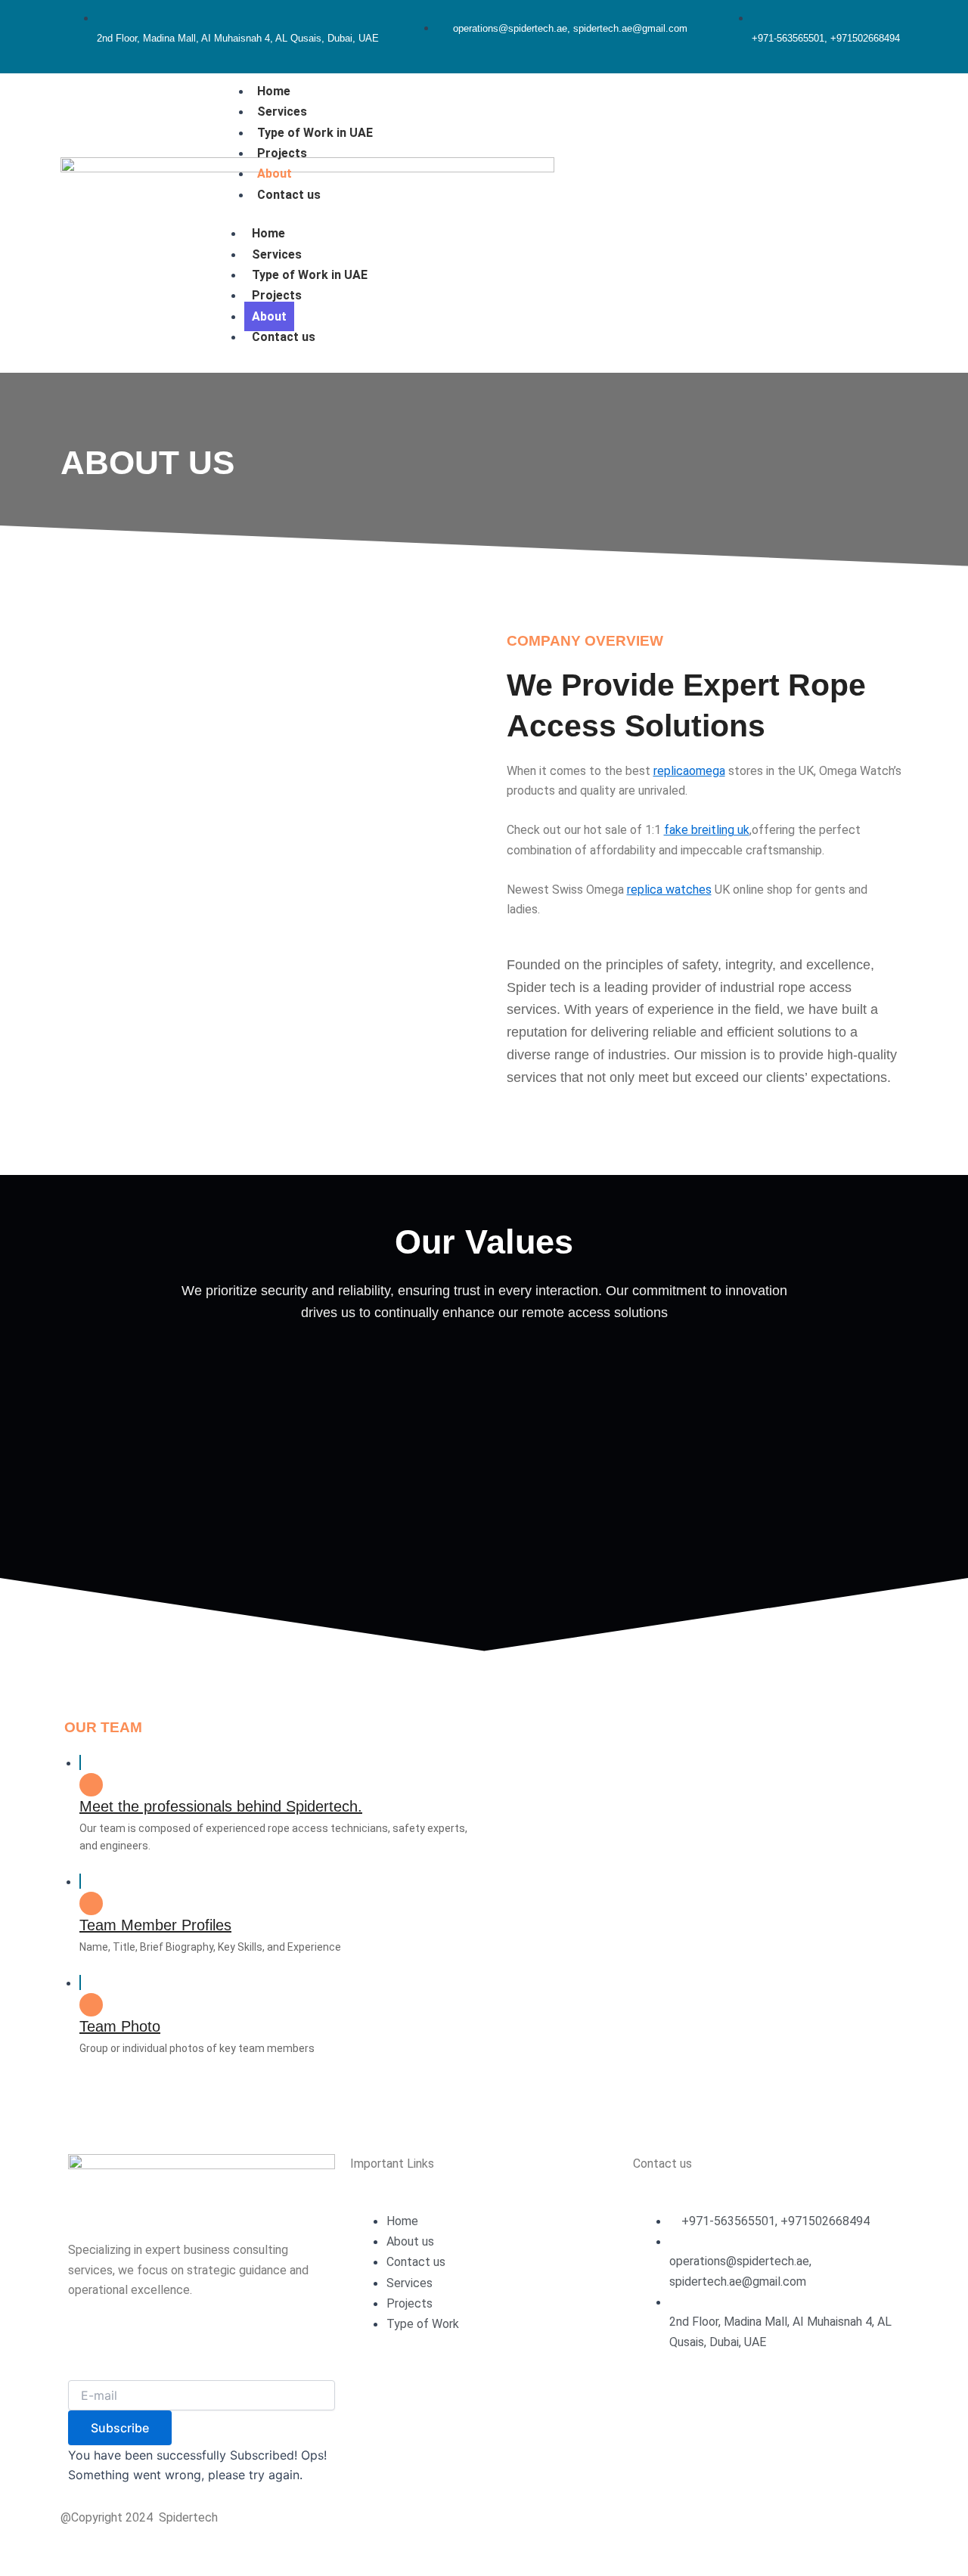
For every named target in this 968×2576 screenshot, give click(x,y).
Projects (282, 153)
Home (274, 91)
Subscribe (120, 2428)
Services (282, 112)
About (275, 174)
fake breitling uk (707, 830)
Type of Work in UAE (315, 133)
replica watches (669, 890)
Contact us (289, 195)
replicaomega (689, 771)
